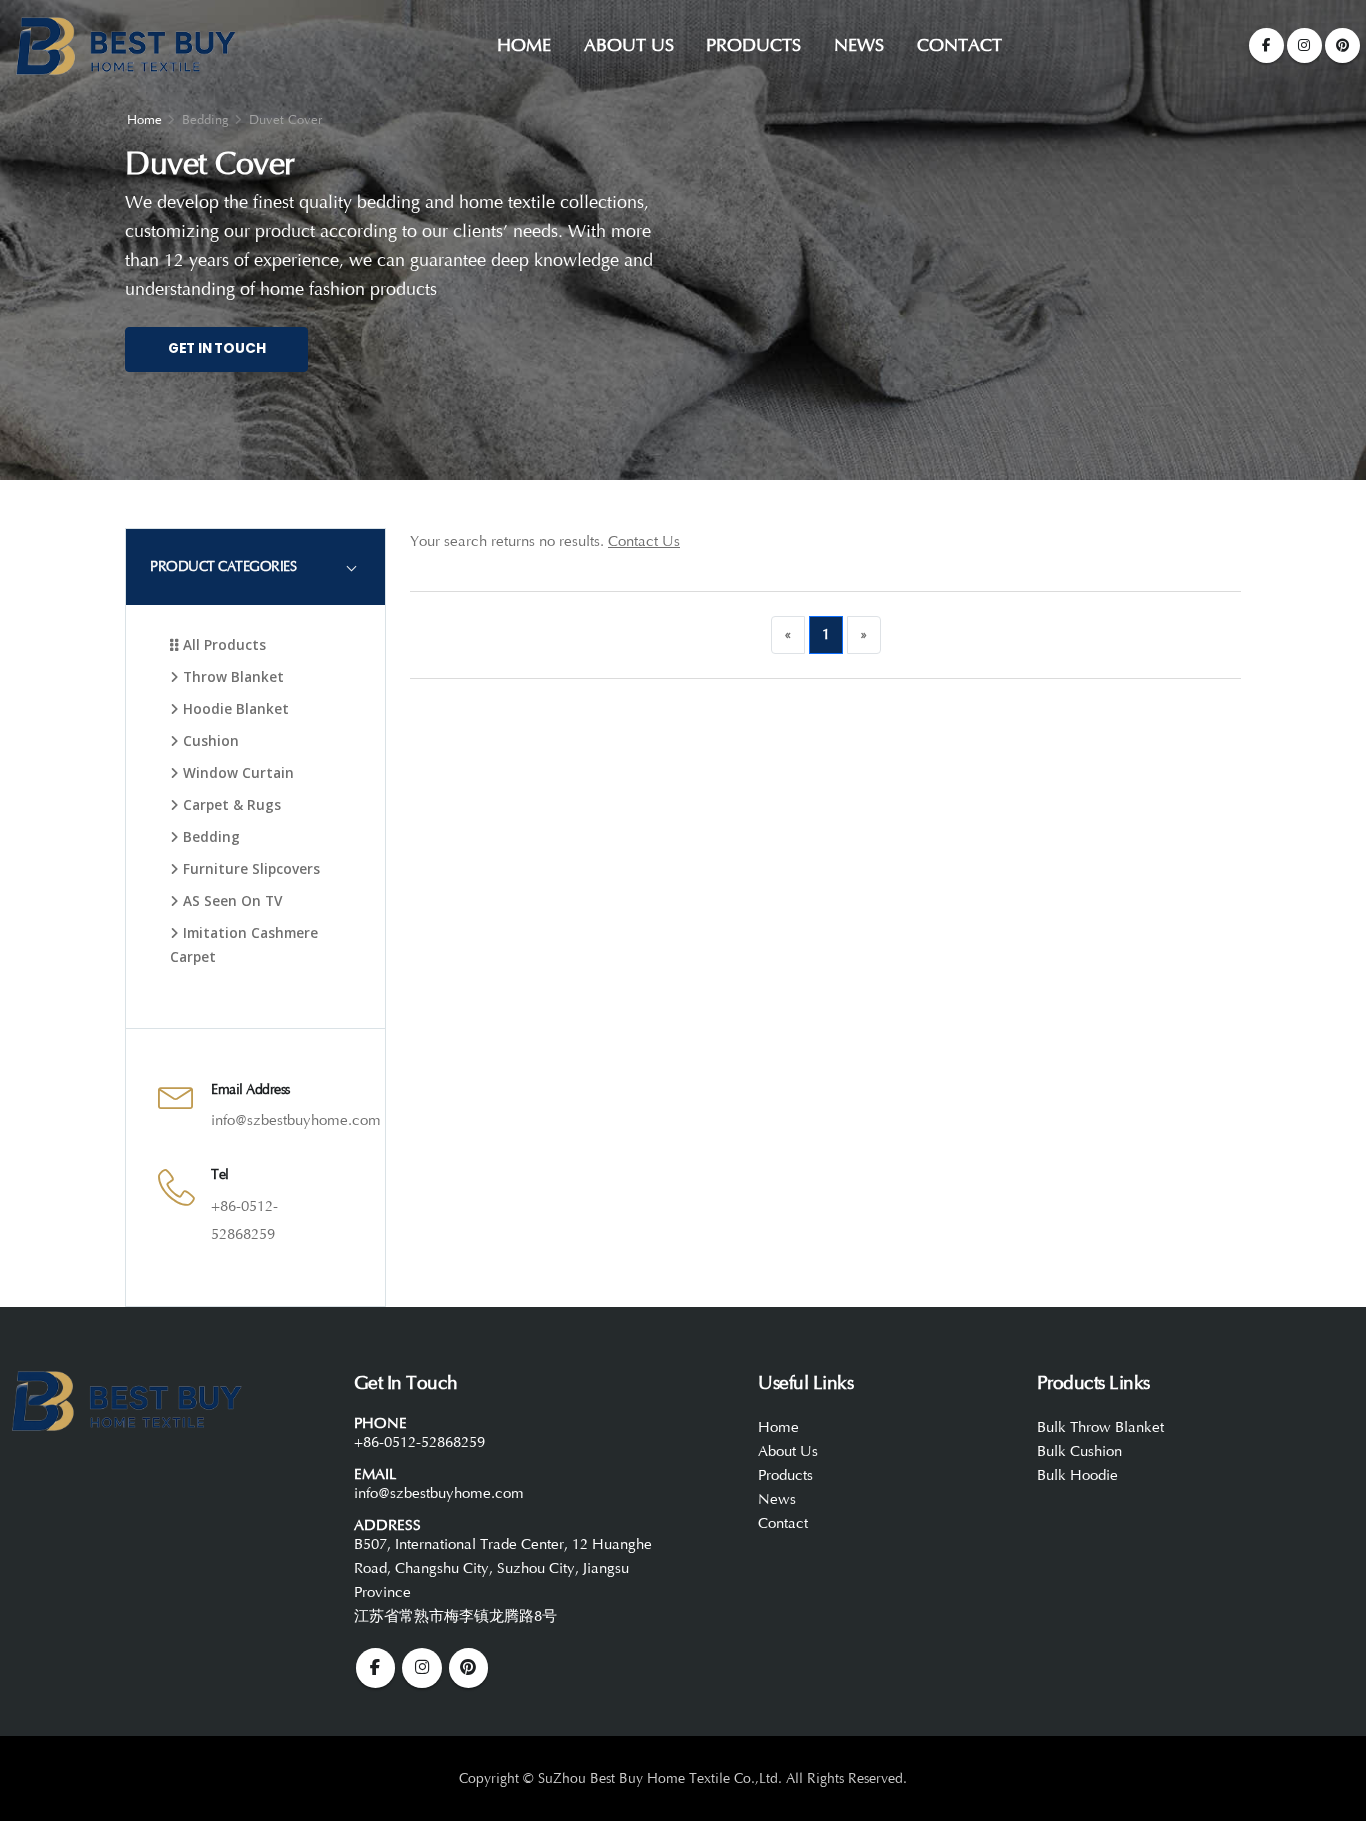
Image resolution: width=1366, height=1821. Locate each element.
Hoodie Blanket (234, 708)
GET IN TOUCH (217, 348)
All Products (222, 644)
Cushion (209, 740)
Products (753, 45)
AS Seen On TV (230, 900)
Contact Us (644, 541)
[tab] (255, 566)
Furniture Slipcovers (249, 868)
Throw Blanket (231, 676)
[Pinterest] (1342, 45)
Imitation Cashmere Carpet (244, 944)
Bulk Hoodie (1077, 1475)
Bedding (209, 836)
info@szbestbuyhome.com (296, 1120)
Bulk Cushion (1079, 1451)
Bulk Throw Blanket (1100, 1427)
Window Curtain (236, 772)
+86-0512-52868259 (419, 1442)
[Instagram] (1304, 45)
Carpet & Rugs (230, 804)
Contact (959, 45)
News (859, 45)
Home (524, 45)
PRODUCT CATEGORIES (223, 566)
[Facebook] (1266, 45)
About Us (629, 45)
